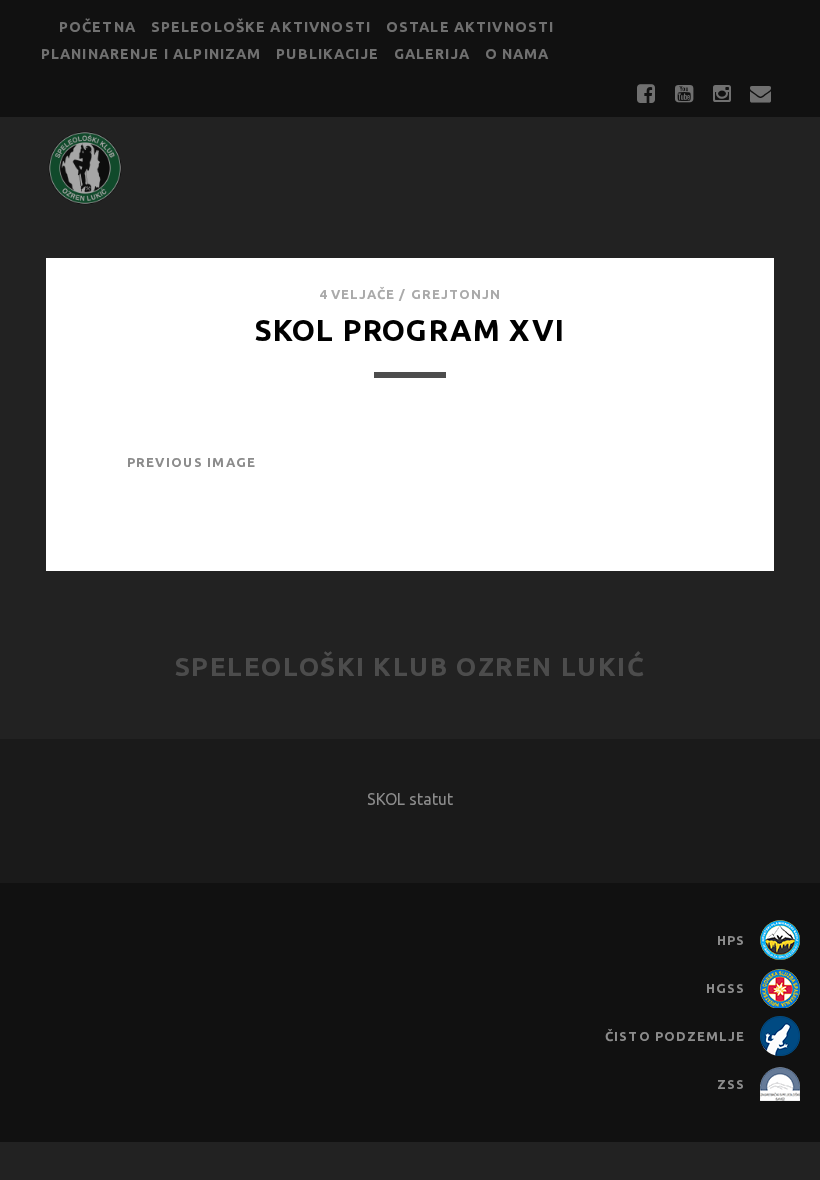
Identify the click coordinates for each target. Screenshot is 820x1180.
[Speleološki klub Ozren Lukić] (85, 197)
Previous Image (192, 462)
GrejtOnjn (456, 294)
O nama (517, 54)
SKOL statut (410, 799)
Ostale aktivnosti (470, 27)
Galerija (432, 54)
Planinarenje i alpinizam (151, 54)
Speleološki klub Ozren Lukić (410, 666)
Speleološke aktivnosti (261, 27)
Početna (97, 27)
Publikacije (327, 54)
